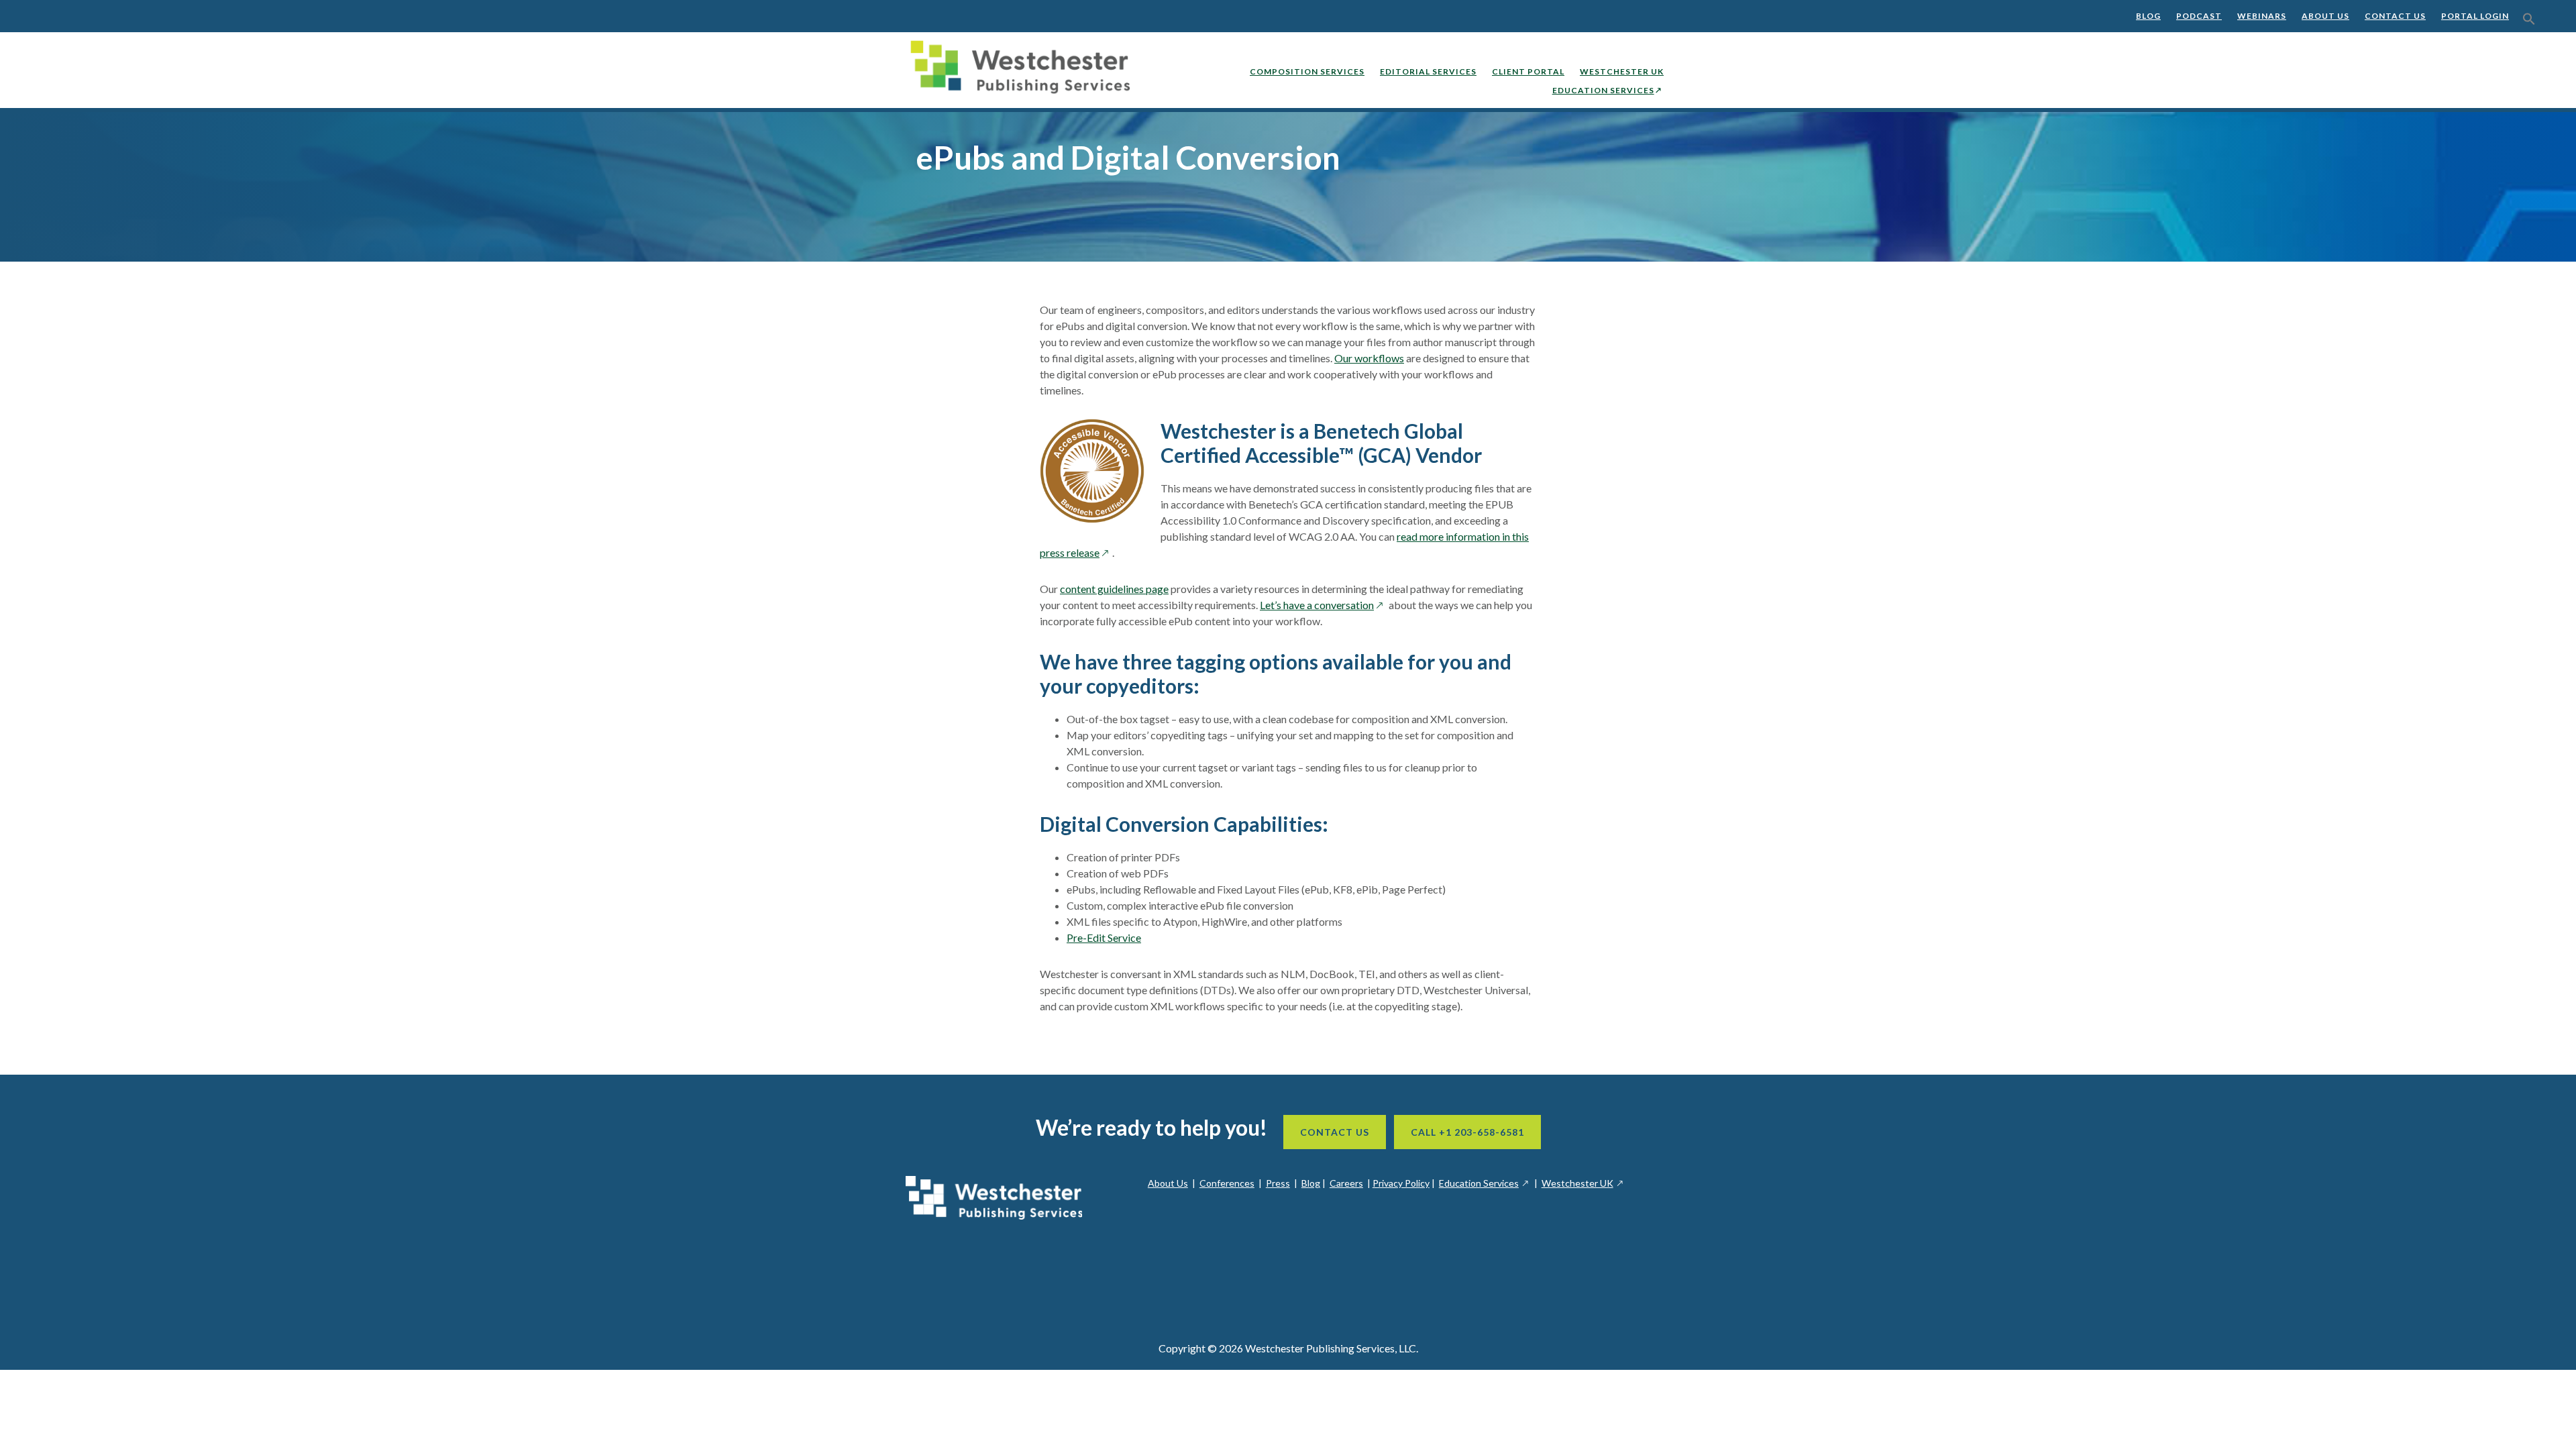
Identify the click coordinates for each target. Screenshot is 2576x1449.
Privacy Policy (1401, 1183)
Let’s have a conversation (1323, 605)
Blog (2148, 16)
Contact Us (2395, 16)
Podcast (2199, 16)
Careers (1346, 1183)
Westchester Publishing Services (1026, 70)
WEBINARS (2262, 16)
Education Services (1485, 1183)
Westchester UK (1583, 1183)
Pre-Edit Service (1104, 937)
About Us (2325, 16)
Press (1278, 1183)
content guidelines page (1114, 589)
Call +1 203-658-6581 (1467, 1132)
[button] (2529, 19)
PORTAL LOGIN (2475, 16)
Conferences (1227, 1183)
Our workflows (1369, 358)
